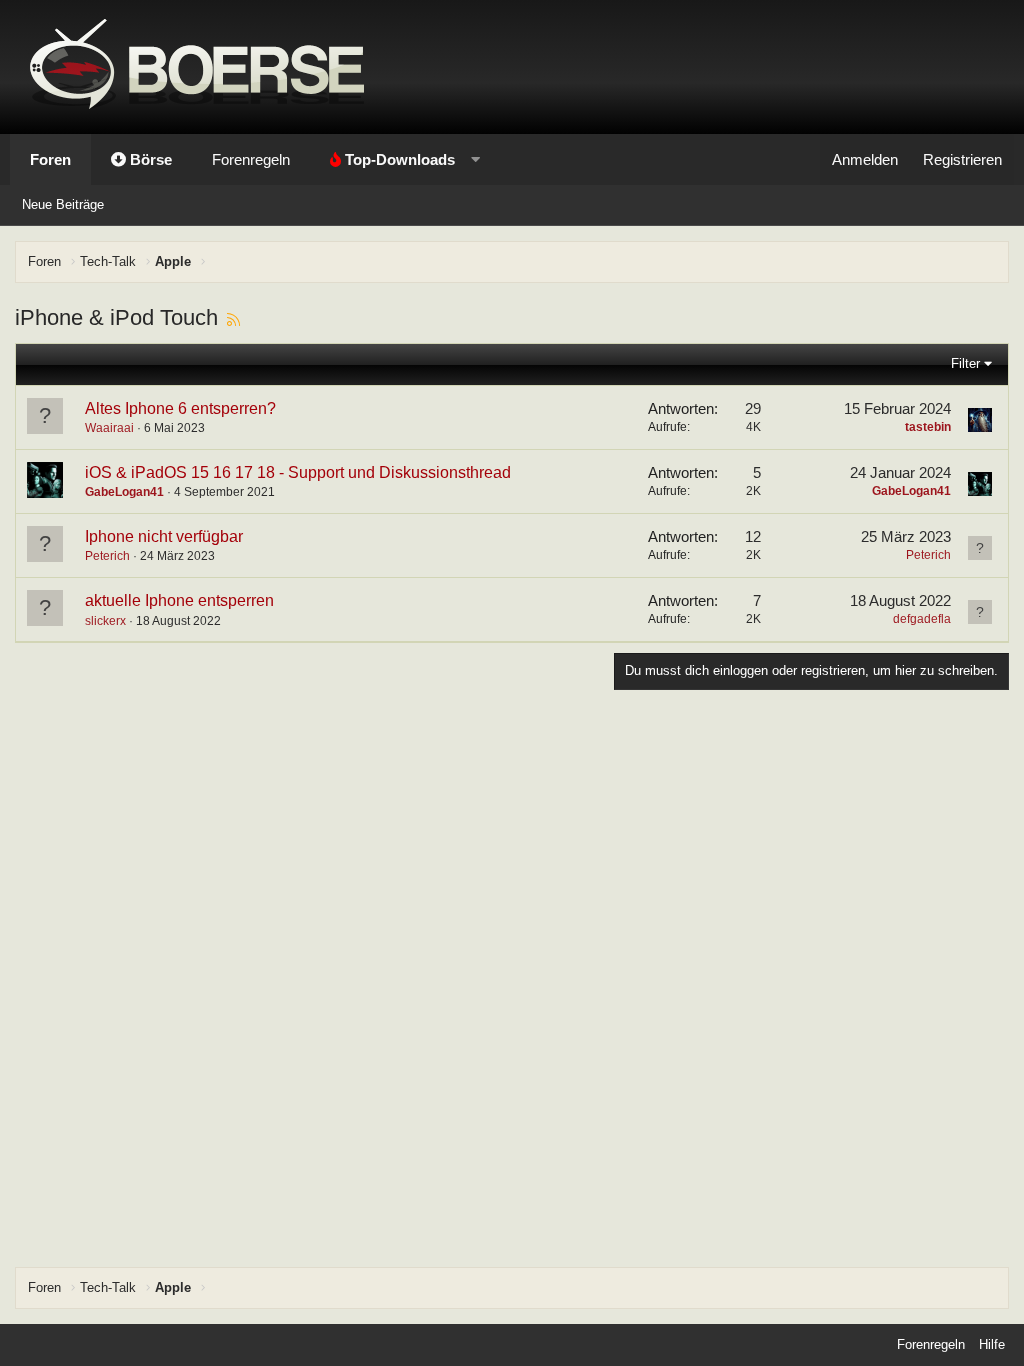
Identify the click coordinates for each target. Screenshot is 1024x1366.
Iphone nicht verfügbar (164, 536)
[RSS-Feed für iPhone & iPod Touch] (233, 317)
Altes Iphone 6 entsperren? (180, 408)
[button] (400, 159)
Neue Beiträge (63, 204)
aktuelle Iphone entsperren (179, 600)
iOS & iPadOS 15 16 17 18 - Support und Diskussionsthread (298, 472)
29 (753, 408)
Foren (50, 159)
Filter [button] (965, 363)
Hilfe (992, 1344)
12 (753, 536)
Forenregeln (251, 159)
